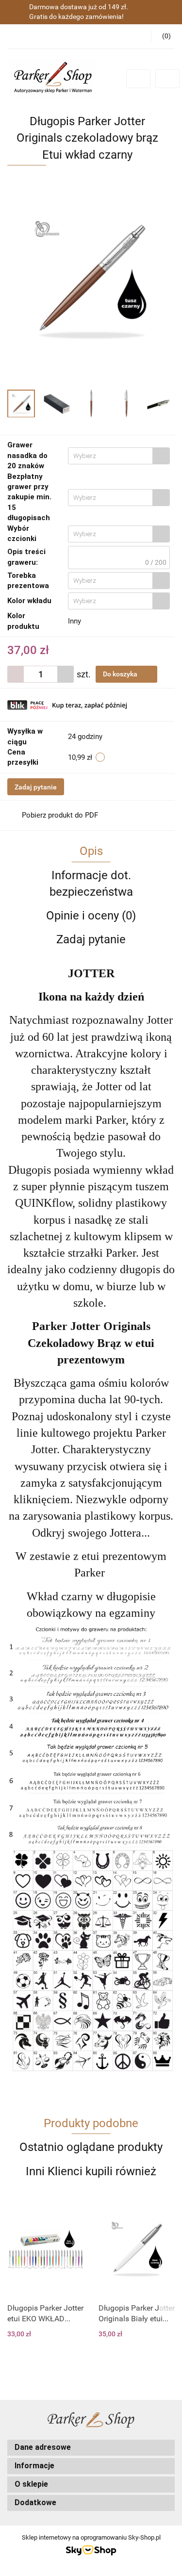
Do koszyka (121, 674)
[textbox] (110, 456)
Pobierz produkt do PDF (60, 815)
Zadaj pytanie (36, 787)
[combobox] (119, 456)
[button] (91, 2448)
